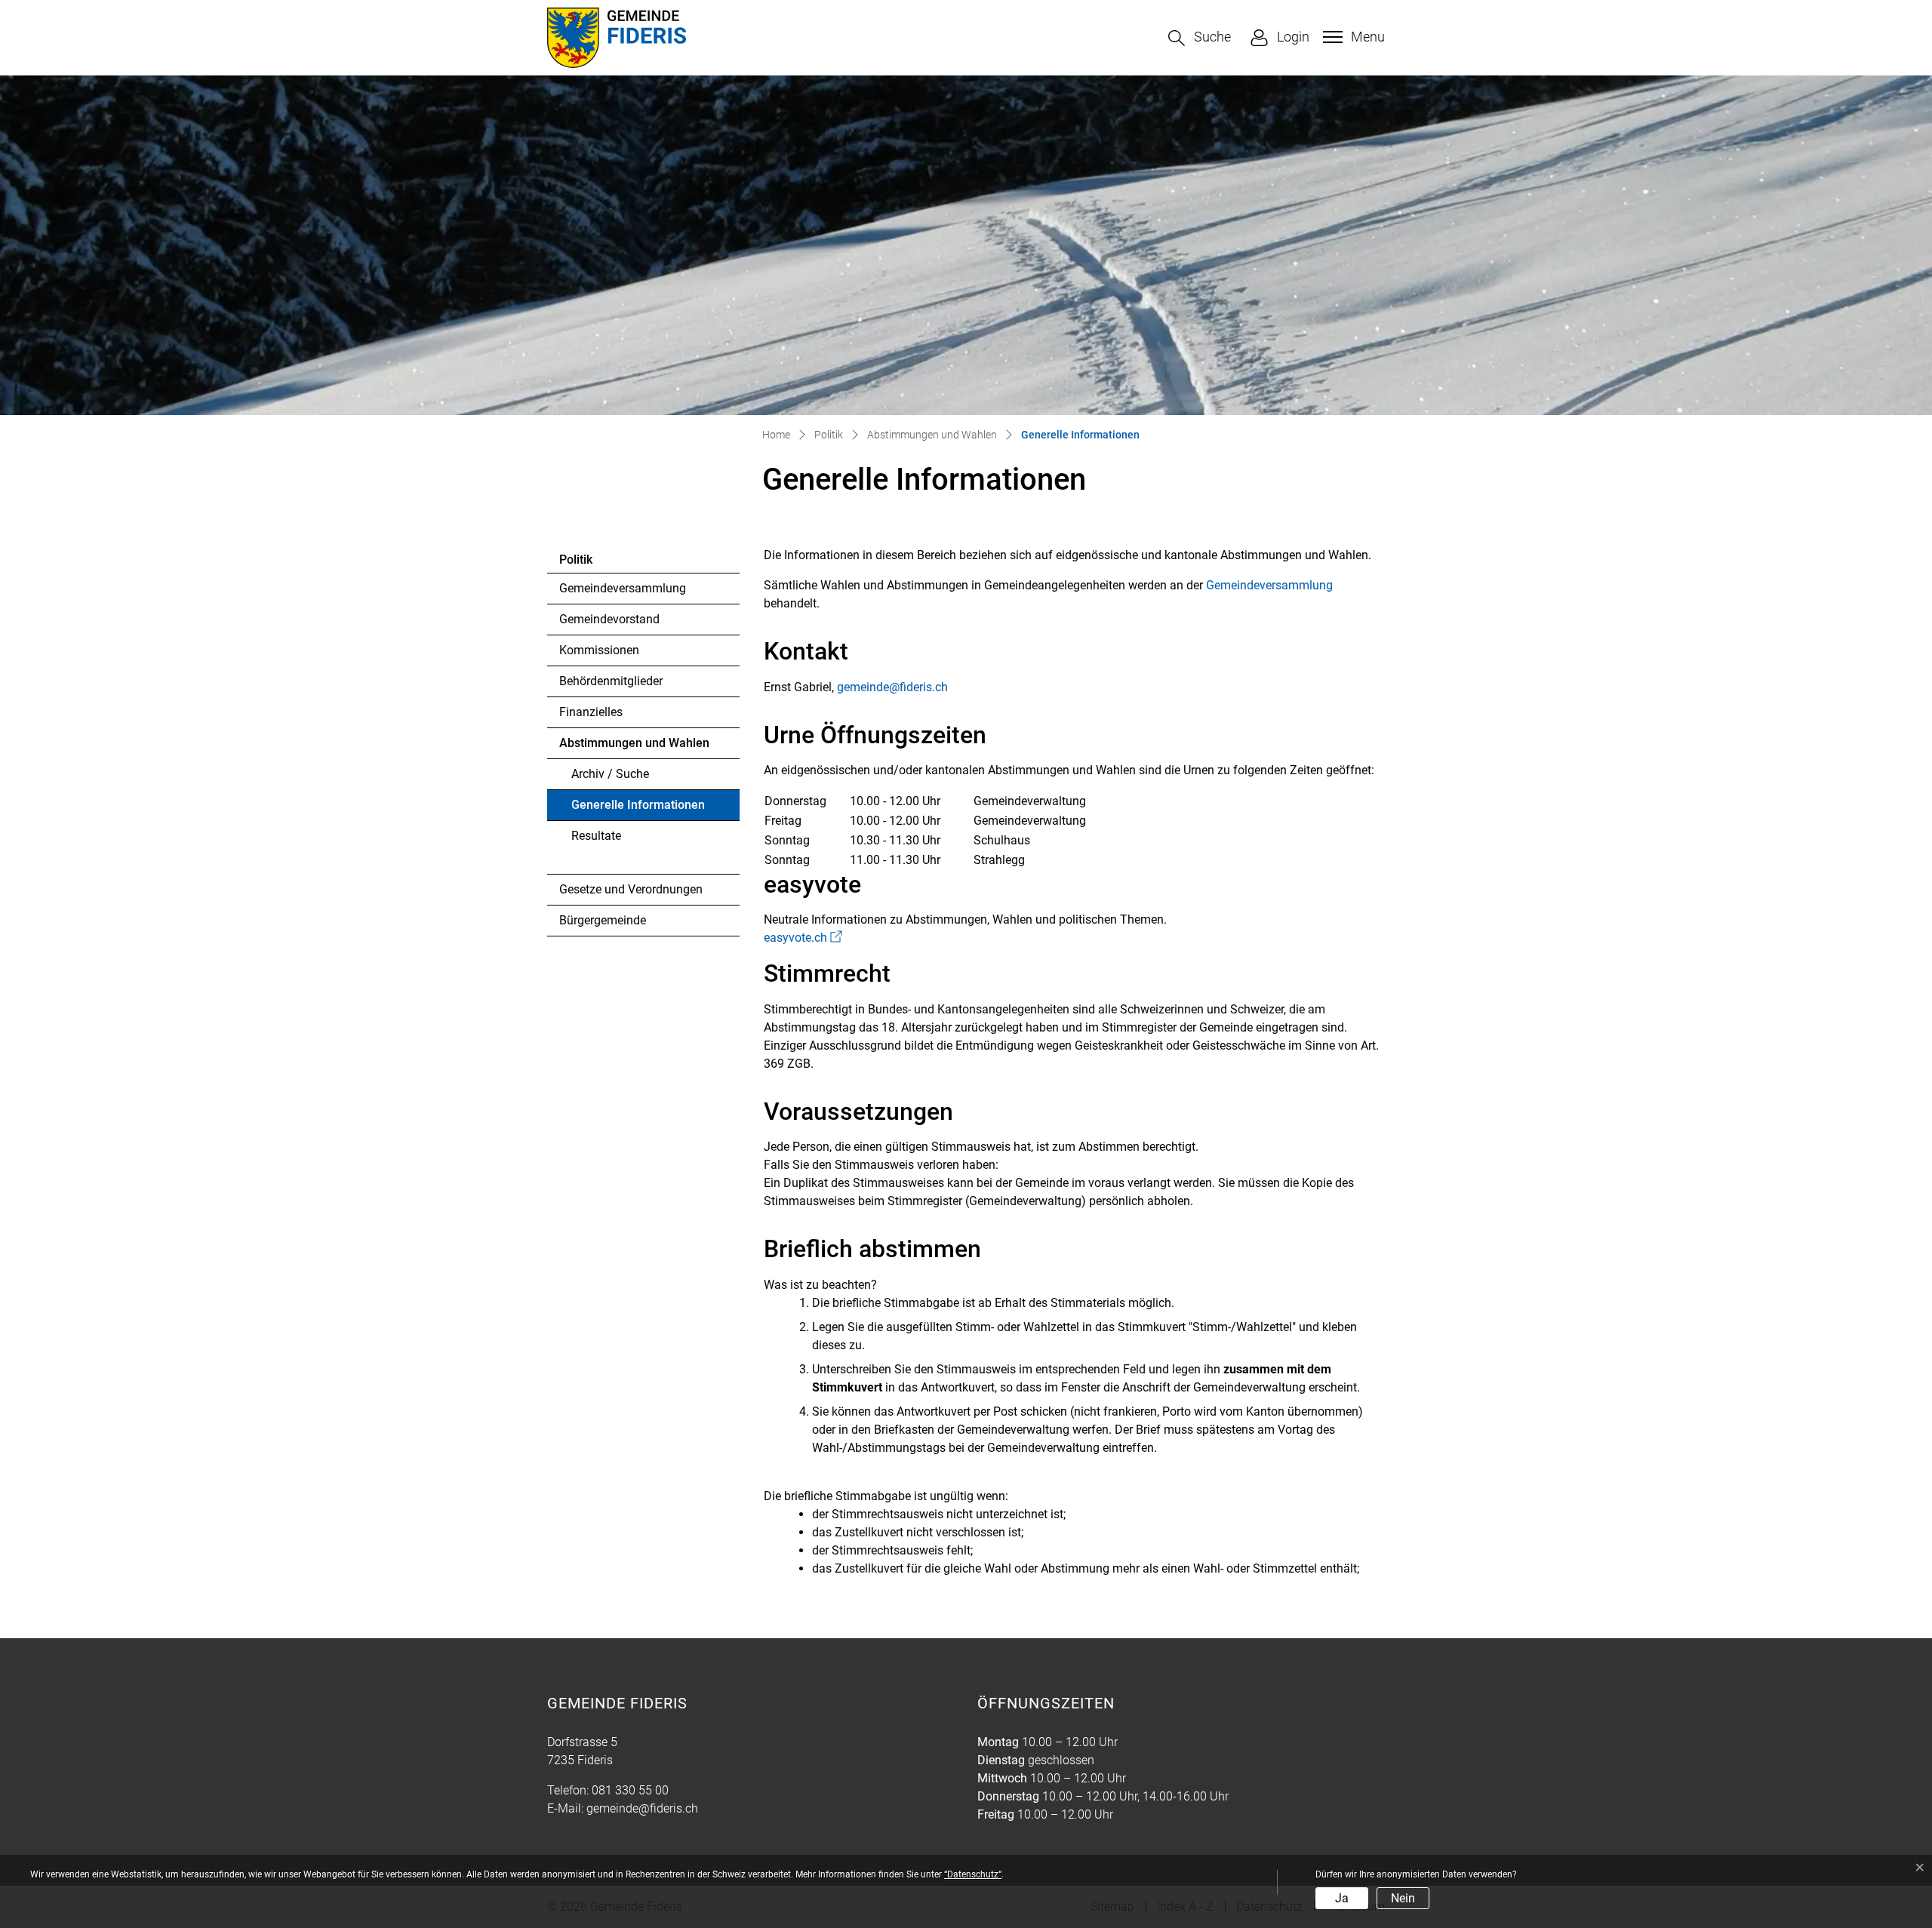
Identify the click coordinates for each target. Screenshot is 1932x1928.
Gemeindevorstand (609, 619)
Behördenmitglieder (611, 681)
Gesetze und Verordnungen (631, 889)
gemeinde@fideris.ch (892, 687)
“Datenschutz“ (973, 1874)
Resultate (596, 836)
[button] (1200, 38)
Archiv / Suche (610, 774)
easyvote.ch (803, 938)
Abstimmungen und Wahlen (634, 743)
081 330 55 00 (630, 1790)
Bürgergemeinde (603, 920)
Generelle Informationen (638, 809)
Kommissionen (599, 650)
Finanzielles (591, 712)
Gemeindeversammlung (623, 588)
